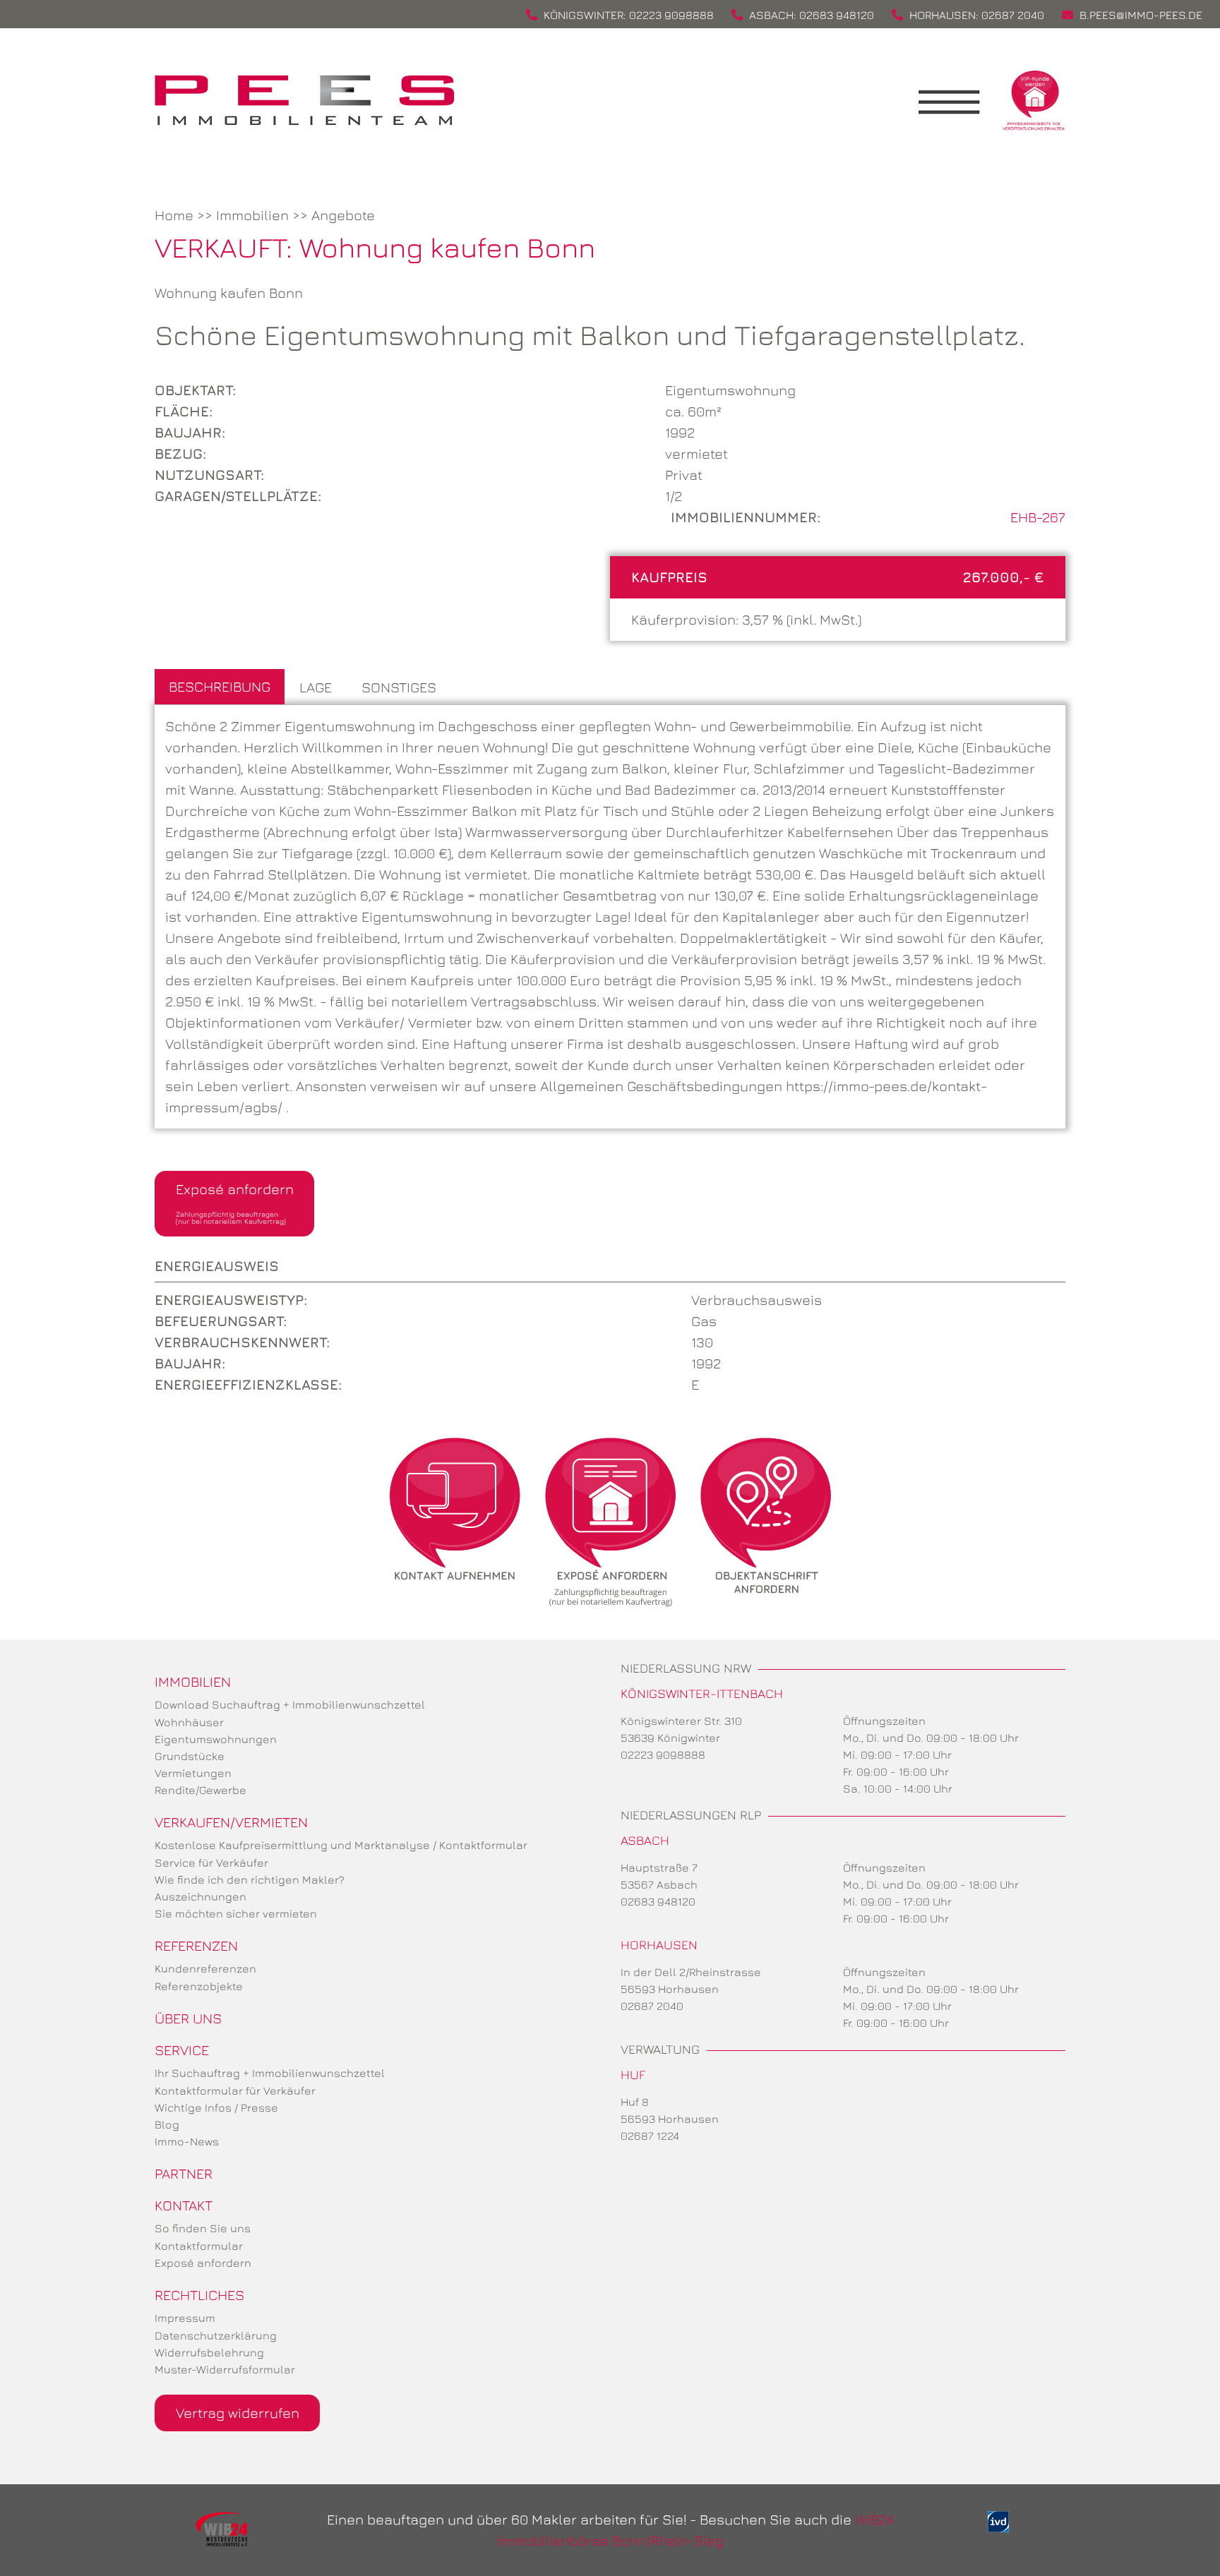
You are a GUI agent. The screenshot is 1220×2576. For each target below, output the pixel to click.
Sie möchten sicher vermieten (236, 1913)
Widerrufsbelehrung (209, 2352)
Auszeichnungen (201, 1896)
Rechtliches (199, 2295)
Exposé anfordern (235, 1203)
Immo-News (187, 2141)
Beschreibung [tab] (220, 686)
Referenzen (196, 1945)
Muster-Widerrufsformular (225, 2369)
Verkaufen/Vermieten (231, 1822)
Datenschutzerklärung (216, 2335)
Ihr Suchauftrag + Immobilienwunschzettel (270, 2073)
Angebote (343, 215)
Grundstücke (190, 1756)
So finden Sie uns (203, 2228)
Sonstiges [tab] (399, 687)
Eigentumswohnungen (216, 1739)
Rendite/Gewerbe (201, 1790)
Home (174, 215)
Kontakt (184, 2205)
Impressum (185, 2318)
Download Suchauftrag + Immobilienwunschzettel (290, 1704)
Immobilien (252, 215)
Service (182, 2050)
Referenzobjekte (199, 1986)
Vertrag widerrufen (238, 2413)
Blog (167, 2124)
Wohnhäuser (189, 1722)
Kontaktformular (199, 2246)
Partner (184, 2173)
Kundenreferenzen (205, 1968)
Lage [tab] (316, 687)
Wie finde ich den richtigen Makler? (250, 1879)
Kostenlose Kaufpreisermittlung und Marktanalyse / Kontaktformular (341, 1845)
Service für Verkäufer (211, 1862)
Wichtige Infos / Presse (216, 2107)
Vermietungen (193, 1773)
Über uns (188, 2018)
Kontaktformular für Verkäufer (235, 2090)
